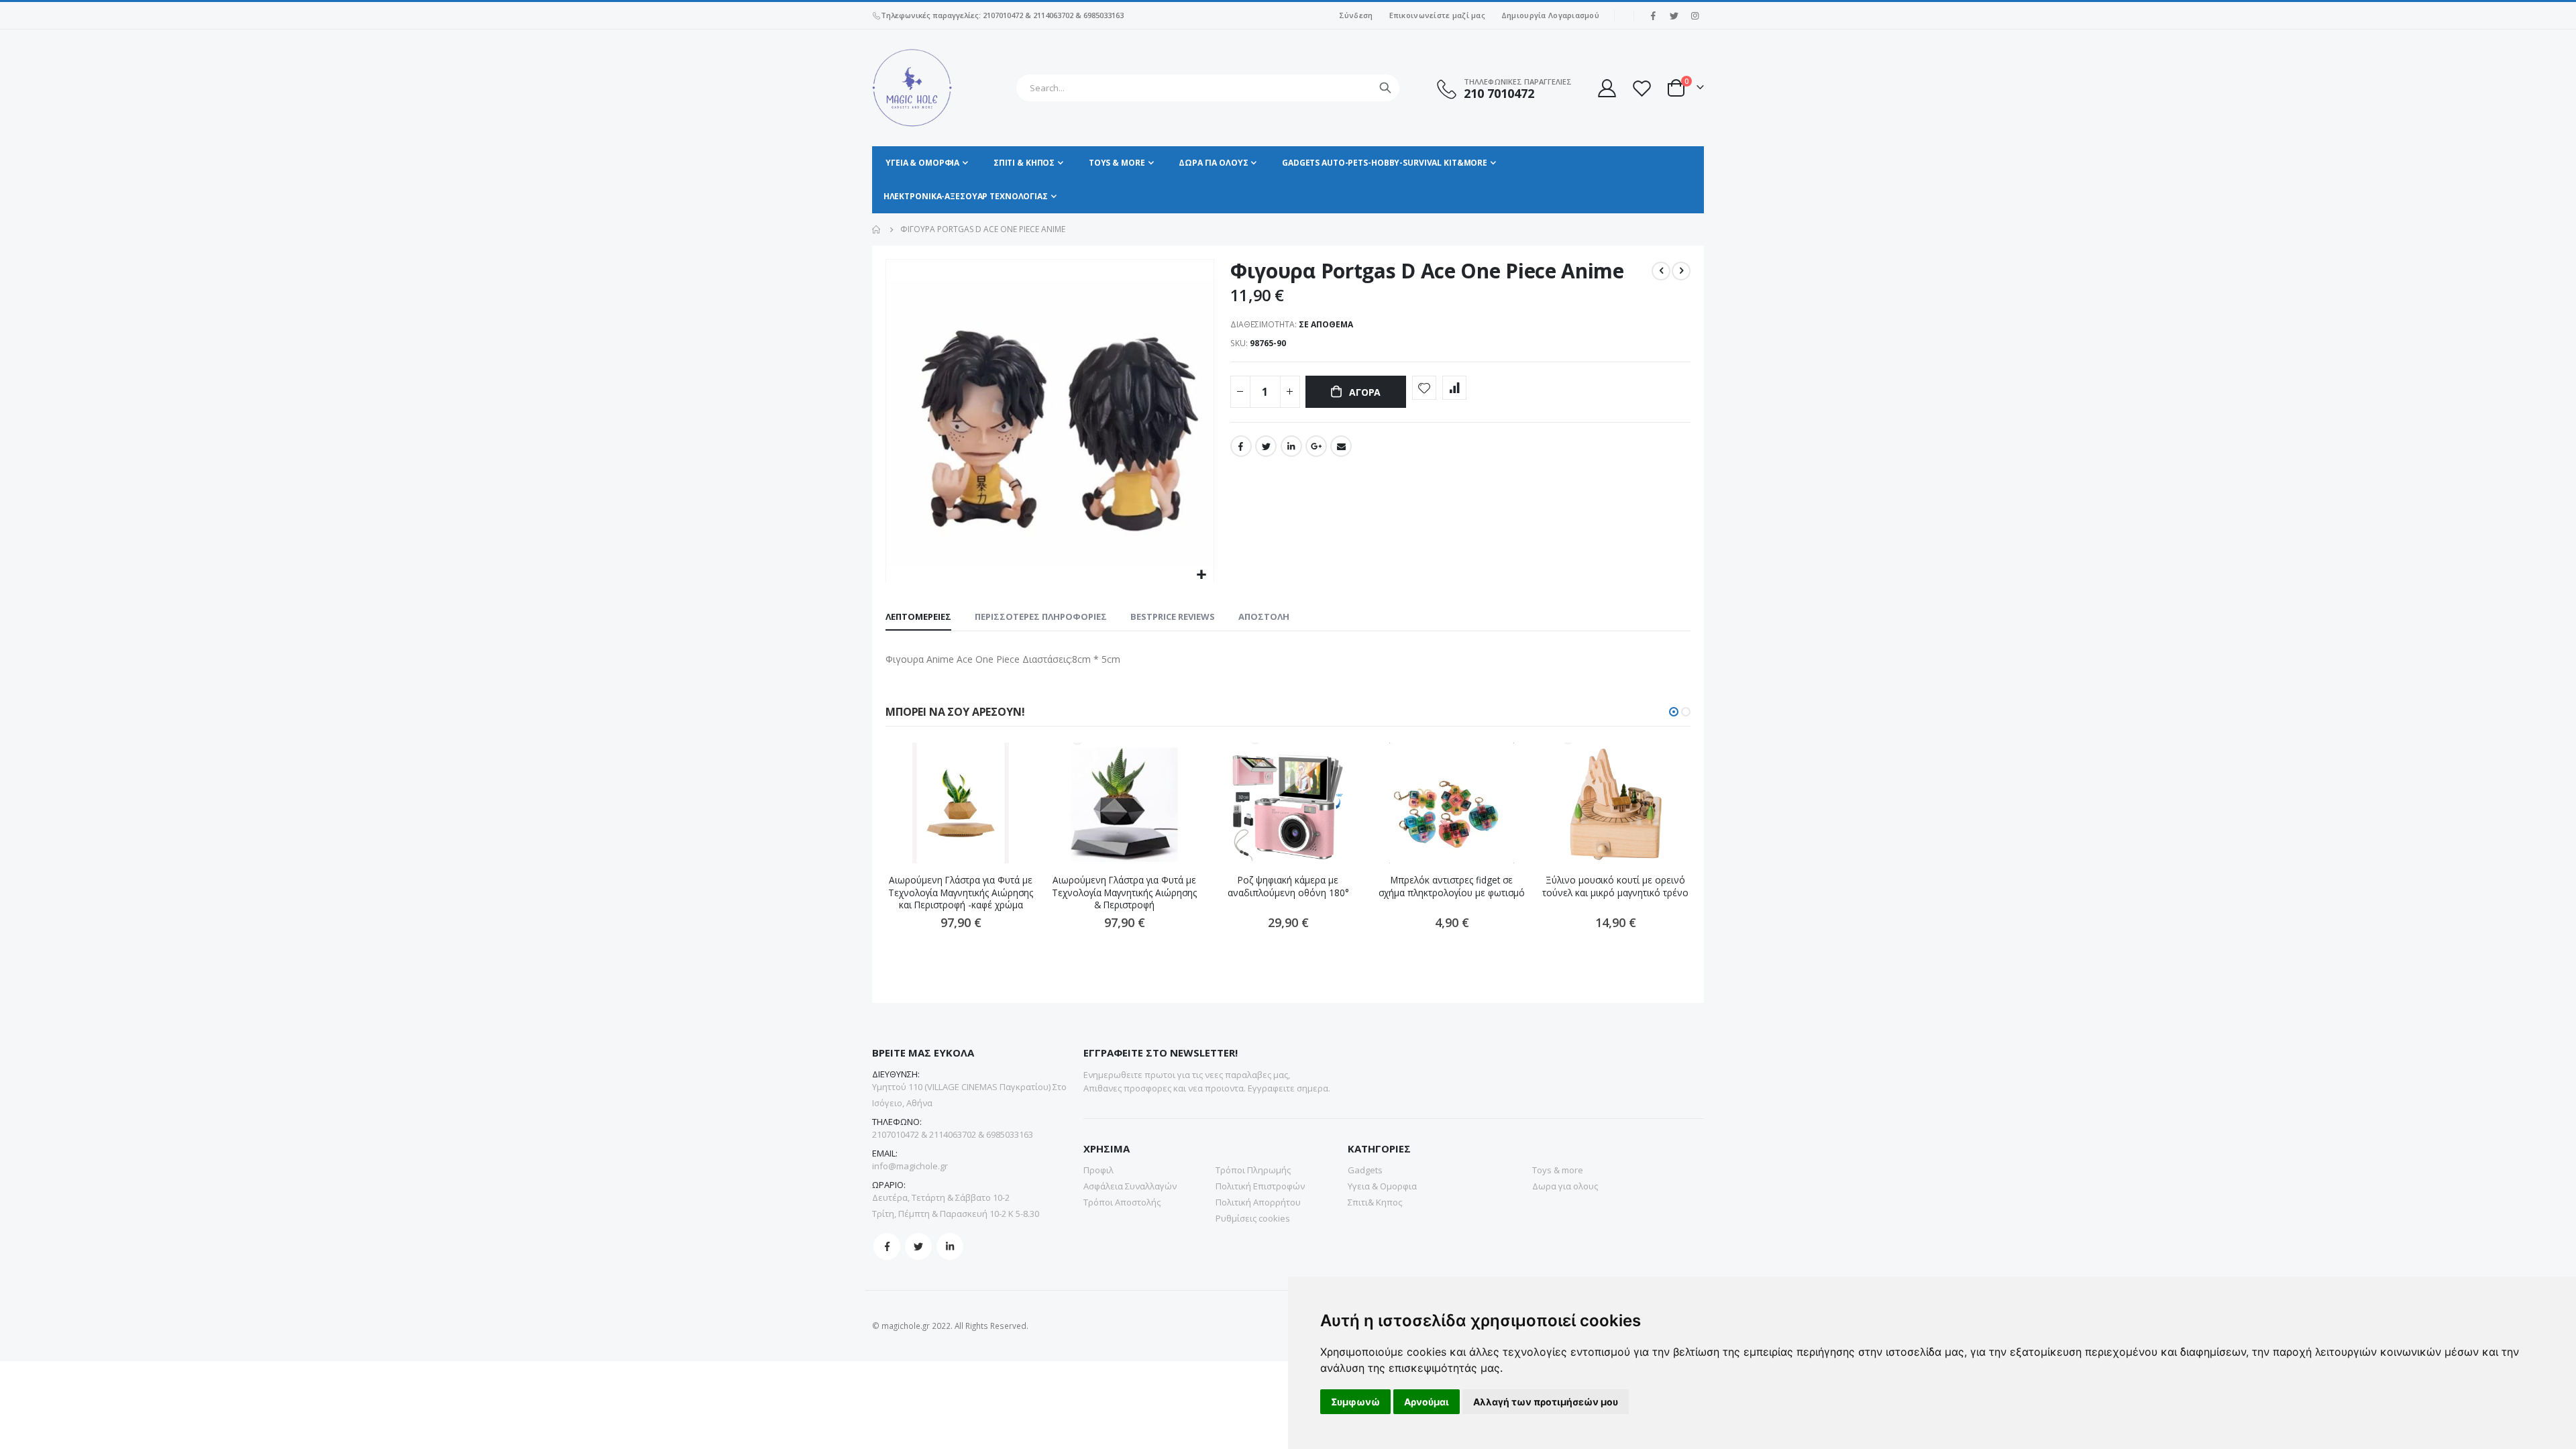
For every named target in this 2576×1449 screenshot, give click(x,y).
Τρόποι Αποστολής (1122, 1202)
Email (1341, 446)
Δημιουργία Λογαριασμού (1550, 15)
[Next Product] (1681, 271)
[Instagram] (1695, 15)
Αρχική (877, 229)
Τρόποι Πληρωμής (1253, 1170)
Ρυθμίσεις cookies (1253, 1218)
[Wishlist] (1642, 88)
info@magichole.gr (910, 1166)
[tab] (918, 617)
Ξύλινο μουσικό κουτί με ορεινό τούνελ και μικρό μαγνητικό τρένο (1615, 886)
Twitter (1266, 446)
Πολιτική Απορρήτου (1258, 1202)
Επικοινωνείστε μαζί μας (1437, 15)
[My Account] (1606, 88)
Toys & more (1558, 1170)
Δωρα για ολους (1565, 1186)
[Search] (1385, 88)
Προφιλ (1098, 1170)
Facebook (1241, 446)
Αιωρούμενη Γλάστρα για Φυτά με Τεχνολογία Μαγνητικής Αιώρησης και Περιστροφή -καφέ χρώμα (961, 893)
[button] (1202, 575)
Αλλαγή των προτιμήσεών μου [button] (1546, 1402)
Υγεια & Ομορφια (1382, 1186)
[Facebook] (1653, 15)
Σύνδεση (1356, 15)
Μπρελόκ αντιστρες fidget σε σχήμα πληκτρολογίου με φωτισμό (1452, 886)
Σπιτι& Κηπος (1375, 1202)
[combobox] (1208, 88)
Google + (1316, 446)
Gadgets (1365, 1170)
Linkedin (950, 1246)
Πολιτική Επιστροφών (1260, 1186)
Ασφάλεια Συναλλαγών (1130, 1186)
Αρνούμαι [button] (1427, 1402)
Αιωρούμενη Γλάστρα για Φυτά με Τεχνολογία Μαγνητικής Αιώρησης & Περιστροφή (1124, 893)
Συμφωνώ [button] (1355, 1402)
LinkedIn (1291, 446)
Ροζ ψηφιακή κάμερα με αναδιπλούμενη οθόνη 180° (1288, 886)
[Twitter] (1674, 15)
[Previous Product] (1661, 271)
